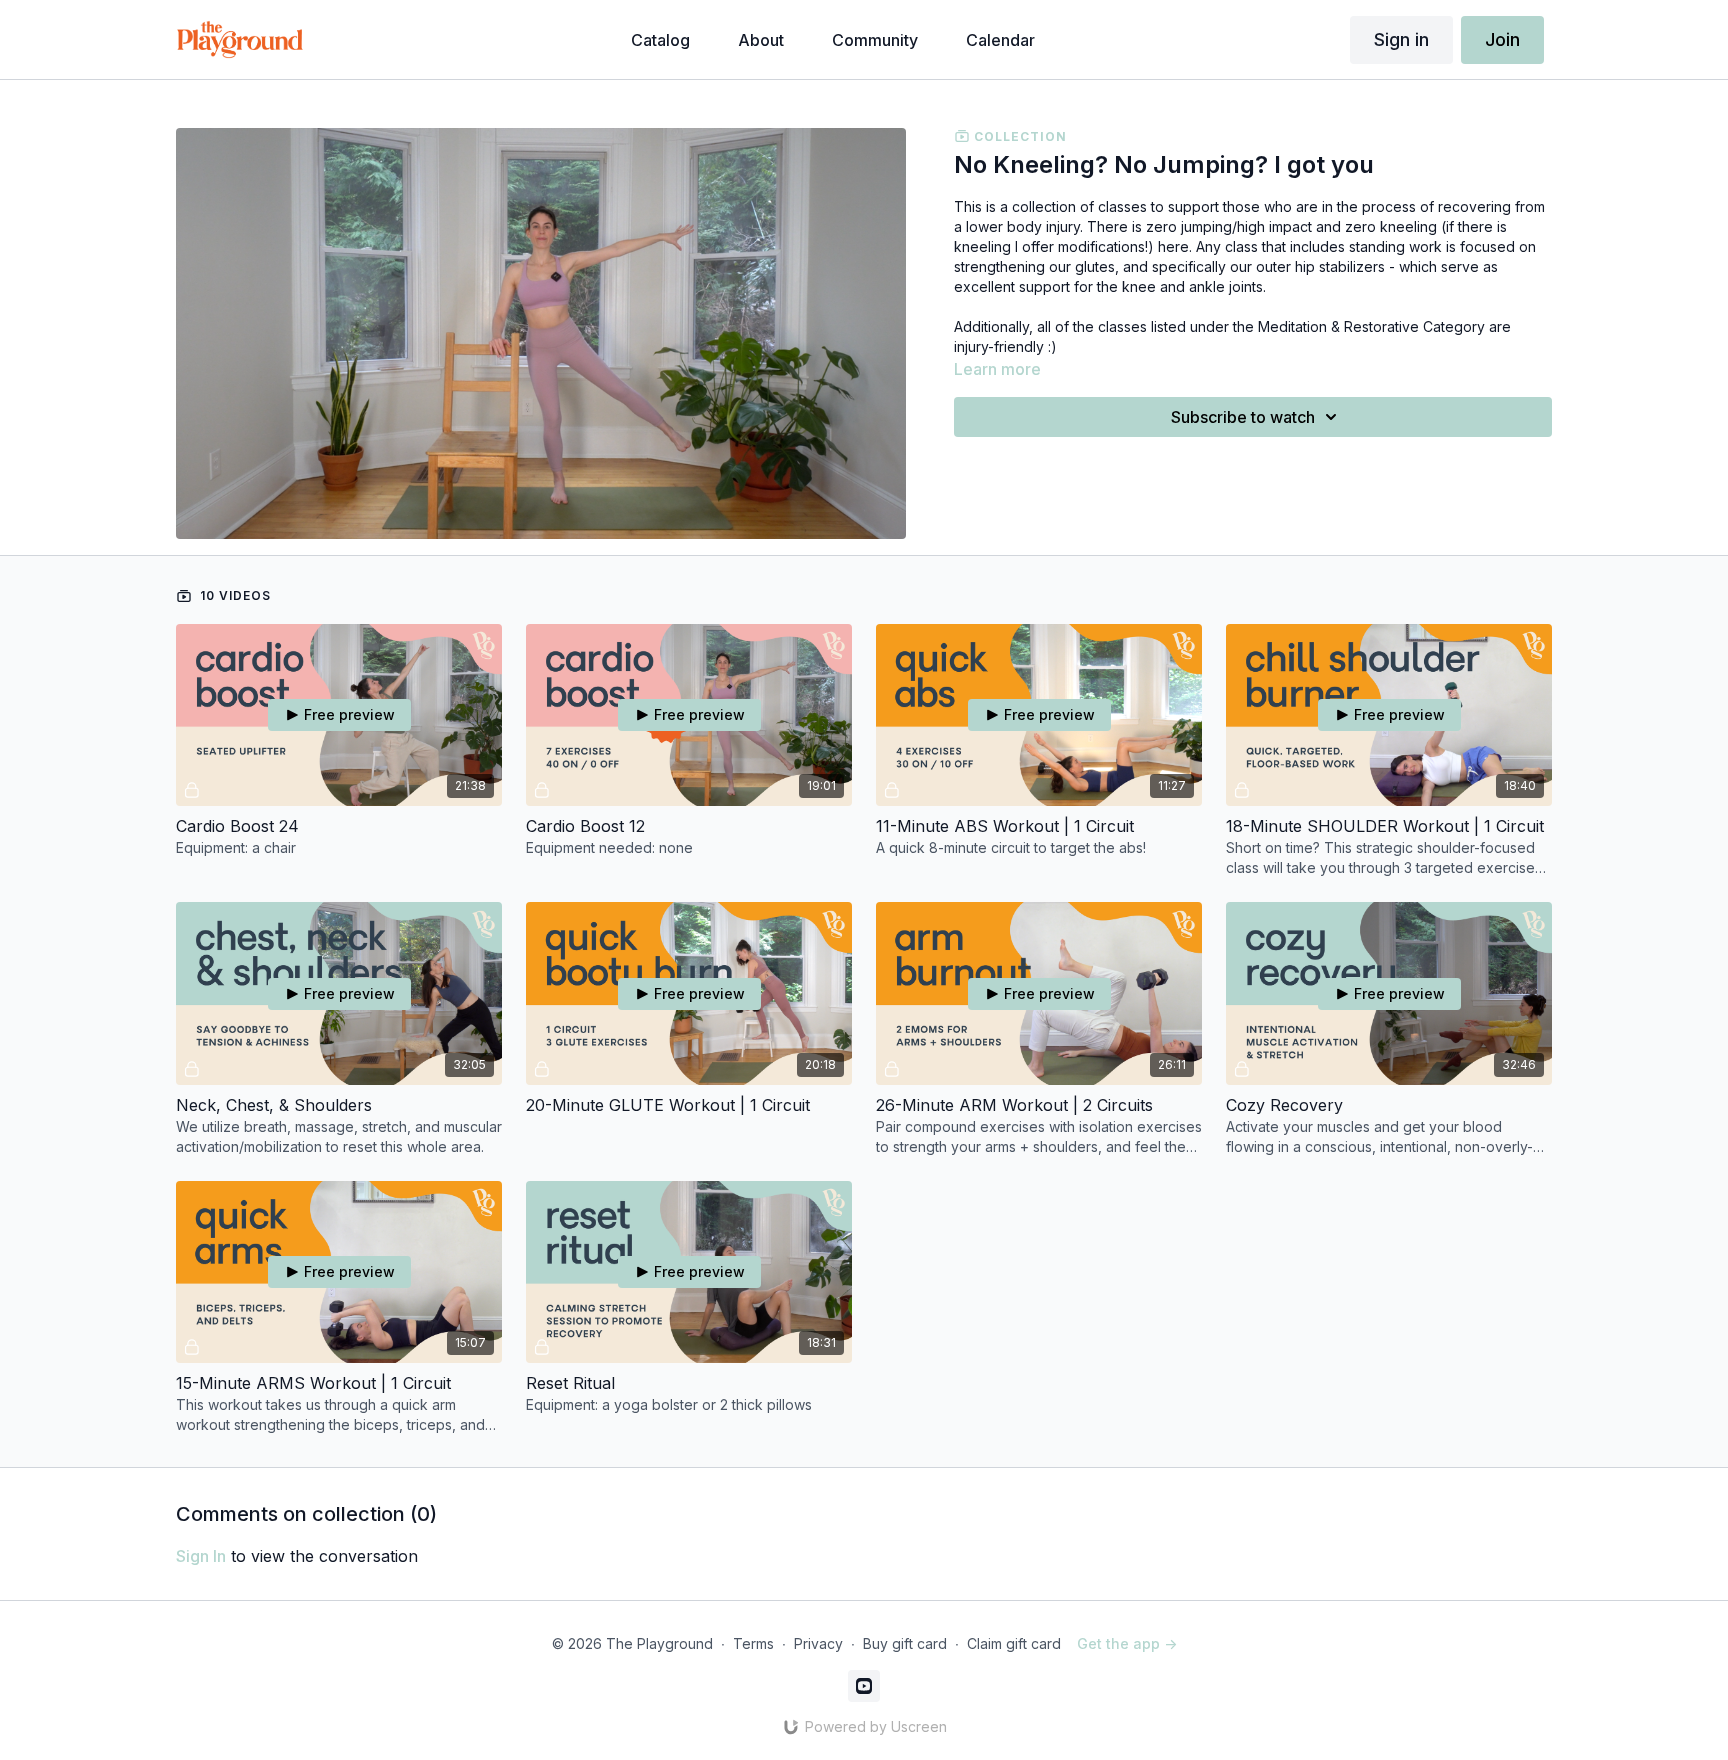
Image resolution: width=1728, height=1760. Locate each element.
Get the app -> (1127, 1643)
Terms (753, 1643)
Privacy (818, 1643)
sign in (201, 1556)
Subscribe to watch (1243, 417)
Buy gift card (905, 1643)
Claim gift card (1014, 1643)
